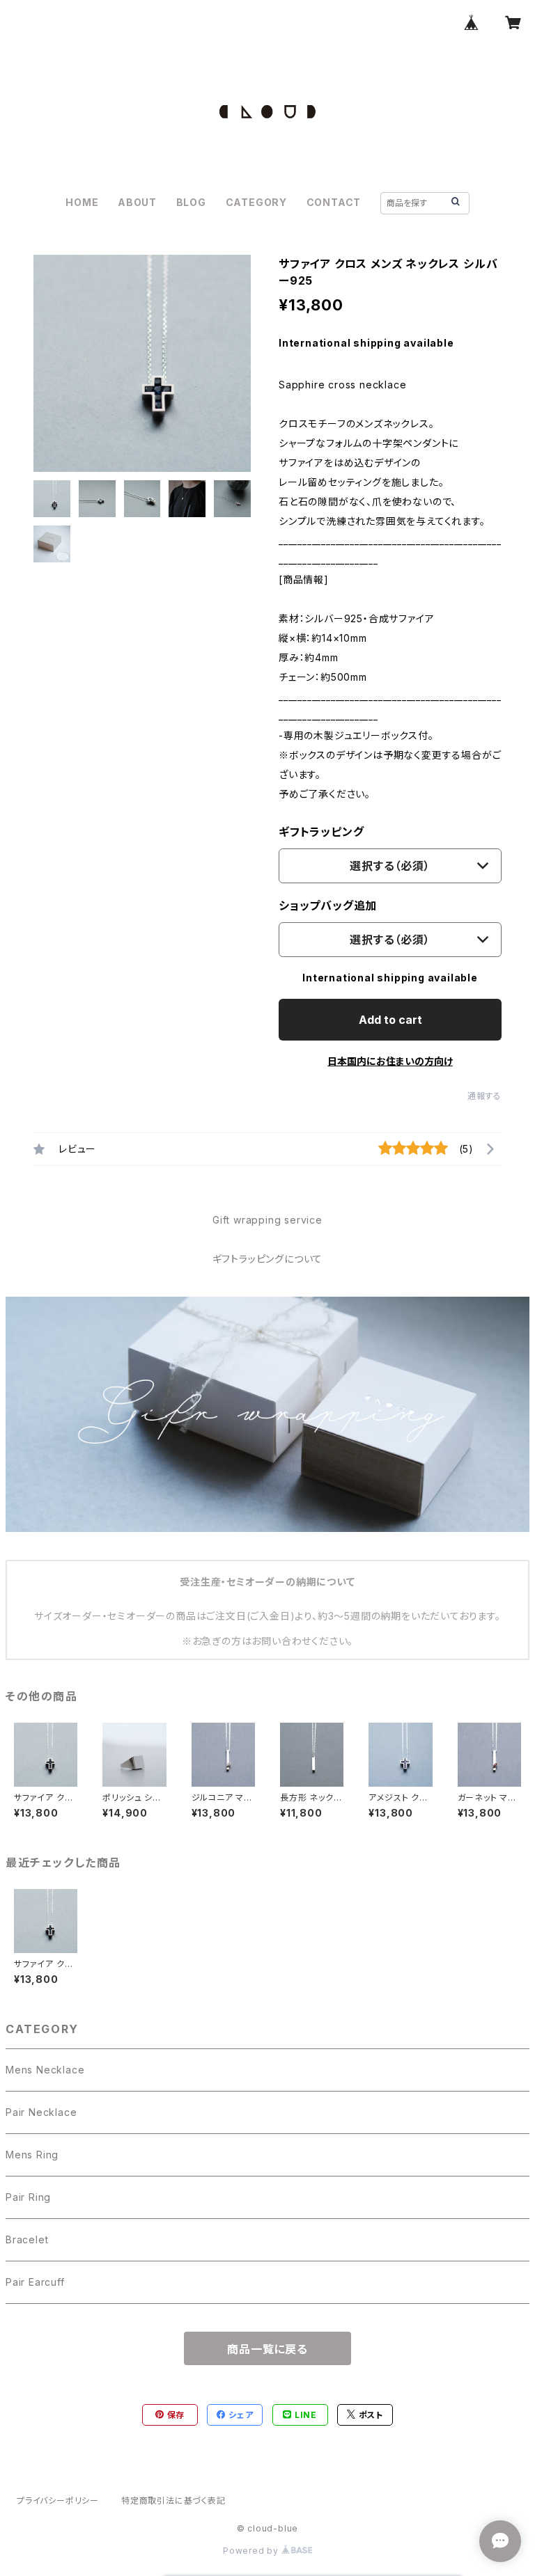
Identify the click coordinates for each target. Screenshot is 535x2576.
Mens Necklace (45, 2070)
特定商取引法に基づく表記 (173, 2500)
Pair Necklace (41, 2112)
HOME (82, 202)
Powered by (252, 2551)
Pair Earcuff (35, 2282)
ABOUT (137, 202)
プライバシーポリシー (58, 2500)
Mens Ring (32, 2155)
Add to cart (390, 1020)
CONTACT (334, 202)
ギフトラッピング (321, 832)
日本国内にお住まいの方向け (390, 1061)
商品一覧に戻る (267, 2349)
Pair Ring (28, 2197)
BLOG (191, 202)
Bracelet (27, 2239)
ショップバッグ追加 (328, 906)
